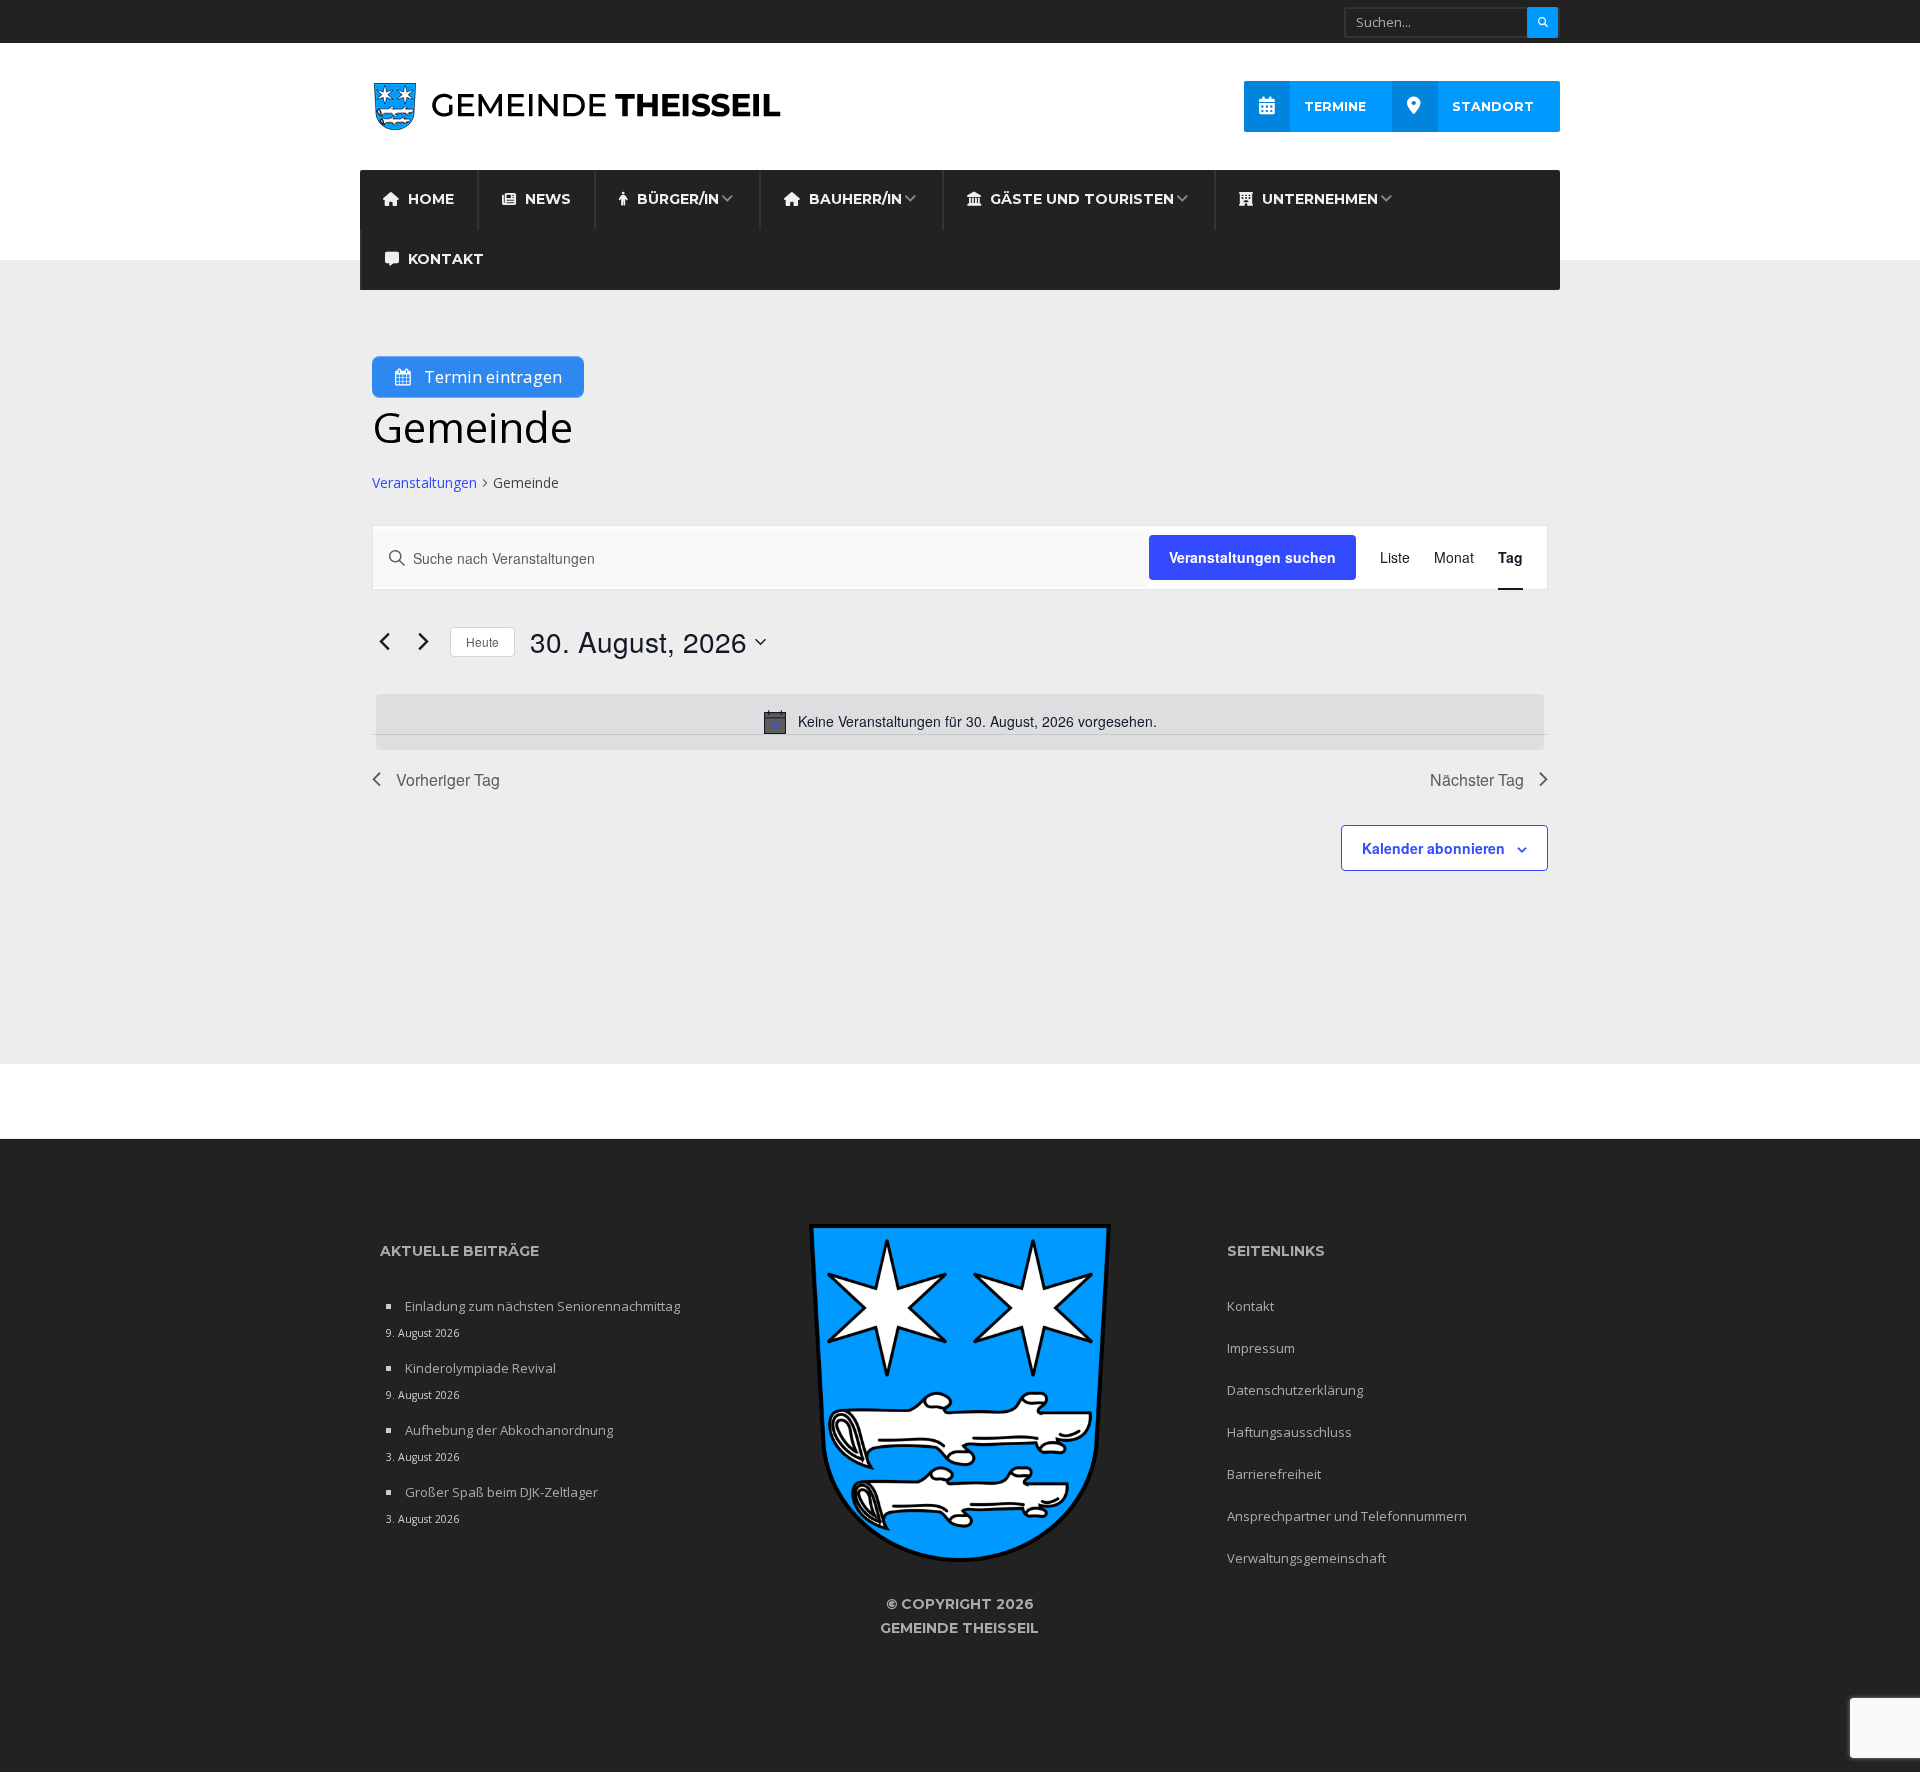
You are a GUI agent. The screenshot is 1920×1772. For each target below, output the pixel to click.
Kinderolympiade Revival (480, 1368)
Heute (482, 641)
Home (429, 199)
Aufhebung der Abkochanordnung (509, 1430)
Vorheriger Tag (448, 779)
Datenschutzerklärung (1295, 1390)
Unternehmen (1318, 199)
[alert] (960, 722)
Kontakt (444, 259)
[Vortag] (384, 642)
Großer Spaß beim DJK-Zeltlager (501, 1492)
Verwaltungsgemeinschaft (1306, 1558)
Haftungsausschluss (1289, 1432)
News (546, 199)
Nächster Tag (1477, 779)
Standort (1493, 106)
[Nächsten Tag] (423, 642)
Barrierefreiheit (1274, 1474)
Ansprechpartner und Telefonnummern (1347, 1516)
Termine (1335, 106)
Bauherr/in (853, 199)
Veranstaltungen (424, 482)
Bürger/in (676, 199)
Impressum (1261, 1348)
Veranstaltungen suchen (1252, 557)
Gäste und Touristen (1080, 199)
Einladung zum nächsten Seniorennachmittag (542, 1306)
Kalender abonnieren (1433, 848)
